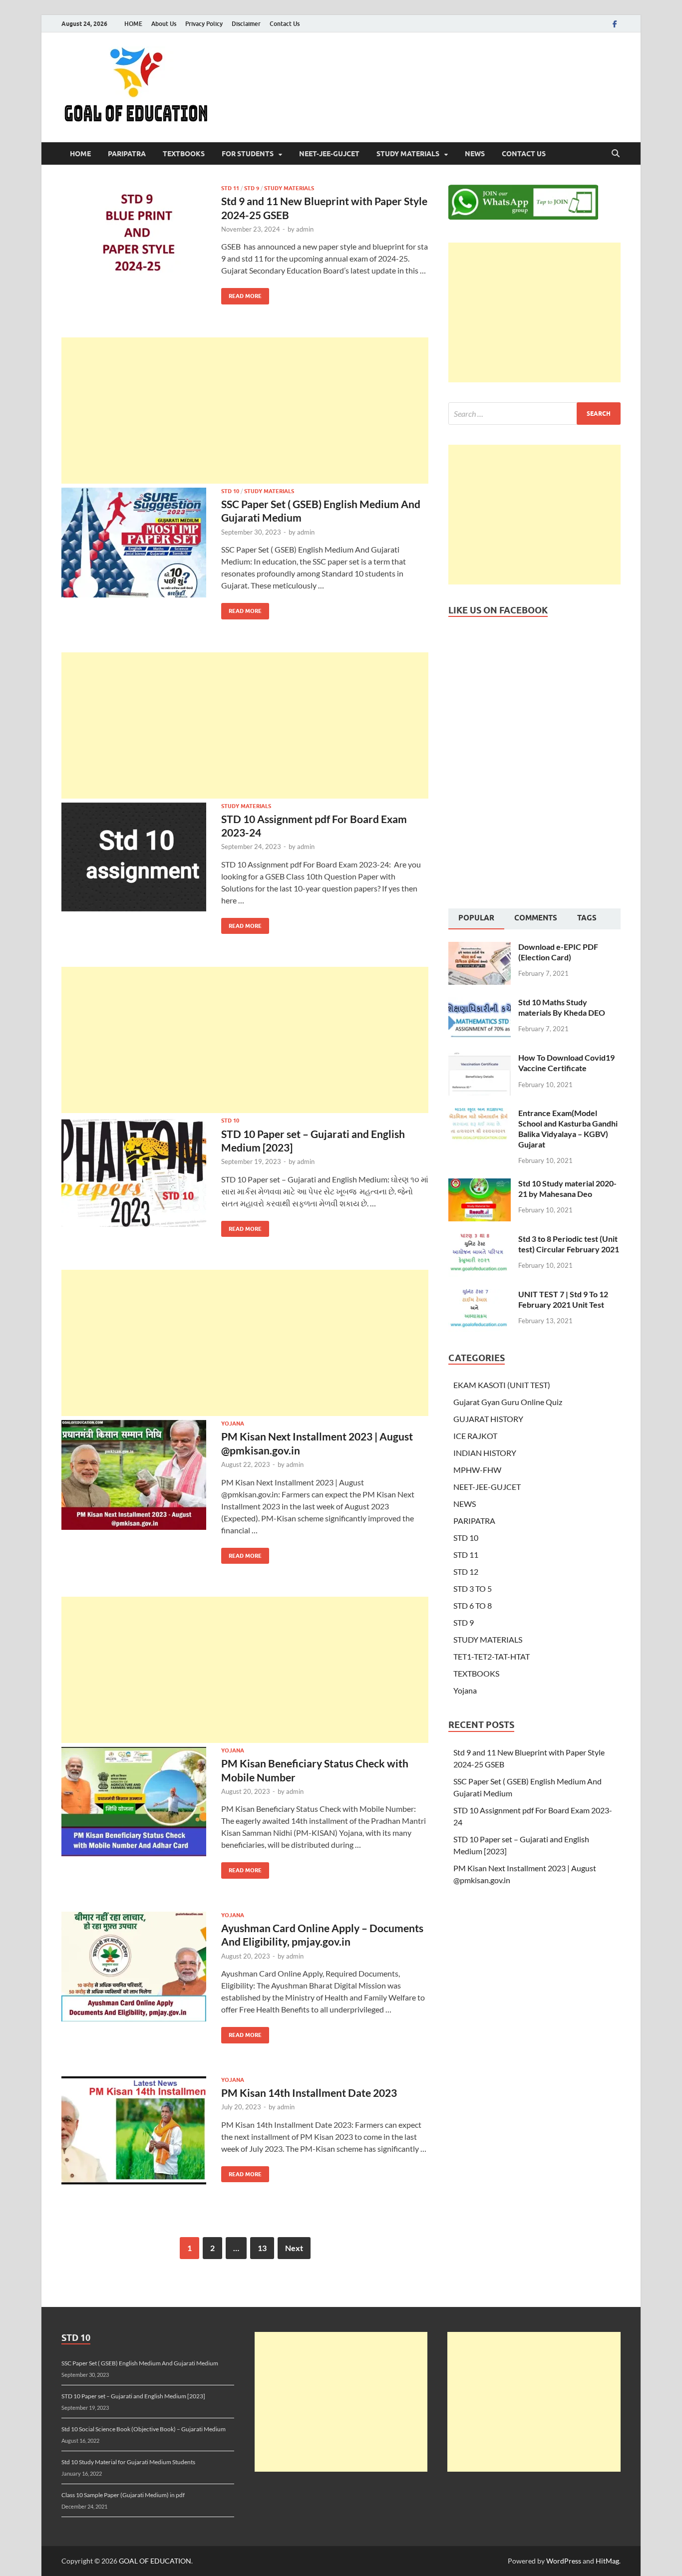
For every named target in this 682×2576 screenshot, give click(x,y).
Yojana (233, 1424)
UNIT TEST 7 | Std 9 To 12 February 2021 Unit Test (563, 1299)
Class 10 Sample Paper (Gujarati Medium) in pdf (123, 2495)
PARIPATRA (127, 154)
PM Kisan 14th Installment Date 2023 (309, 2093)
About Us (164, 24)
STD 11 (230, 188)
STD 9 (252, 188)
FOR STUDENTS (248, 154)
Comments (536, 918)
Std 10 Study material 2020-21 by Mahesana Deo (567, 1188)
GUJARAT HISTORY (488, 1419)
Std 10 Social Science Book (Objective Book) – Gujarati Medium (144, 2429)
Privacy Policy (204, 24)
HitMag (607, 2561)
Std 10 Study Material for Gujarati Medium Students (128, 2462)
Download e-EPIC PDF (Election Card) (558, 952)
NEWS (475, 154)
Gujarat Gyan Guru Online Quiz (508, 1402)
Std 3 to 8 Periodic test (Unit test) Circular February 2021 (569, 1244)
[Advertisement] (245, 411)
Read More (241, 294)
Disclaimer (246, 24)
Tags (587, 918)
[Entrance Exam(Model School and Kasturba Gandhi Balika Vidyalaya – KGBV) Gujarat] (480, 1114)
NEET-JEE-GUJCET (329, 154)
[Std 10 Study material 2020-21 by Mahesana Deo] (480, 1184)
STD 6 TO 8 (473, 1605)
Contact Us (285, 24)
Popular (476, 918)
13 (262, 2248)
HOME (133, 24)
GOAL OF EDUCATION (155, 2561)
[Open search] (616, 154)
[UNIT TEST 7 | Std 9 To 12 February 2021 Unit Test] (480, 1295)
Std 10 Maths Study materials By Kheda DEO (562, 1007)
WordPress (564, 2561)
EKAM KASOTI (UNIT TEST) (502, 1385)
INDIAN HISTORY (485, 1453)
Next (294, 2248)
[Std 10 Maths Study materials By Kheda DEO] (480, 1003)
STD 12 (466, 1572)
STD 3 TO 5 (473, 1588)
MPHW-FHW (477, 1470)
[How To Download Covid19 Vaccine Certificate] (480, 1058)
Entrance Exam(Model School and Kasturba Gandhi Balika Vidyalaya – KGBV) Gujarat (568, 1128)
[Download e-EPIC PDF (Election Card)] (480, 948)
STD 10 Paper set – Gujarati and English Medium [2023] (133, 2396)
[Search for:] (534, 414)
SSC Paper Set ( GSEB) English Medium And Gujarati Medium (140, 2363)
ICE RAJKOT (475, 1436)
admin (305, 229)
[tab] (476, 919)
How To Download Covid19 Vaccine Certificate (566, 1063)
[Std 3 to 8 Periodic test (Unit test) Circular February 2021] (480, 1240)
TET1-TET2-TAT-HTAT (492, 1656)
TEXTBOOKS (184, 154)
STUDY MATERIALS (408, 154)
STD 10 (230, 491)
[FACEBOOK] (615, 24)
